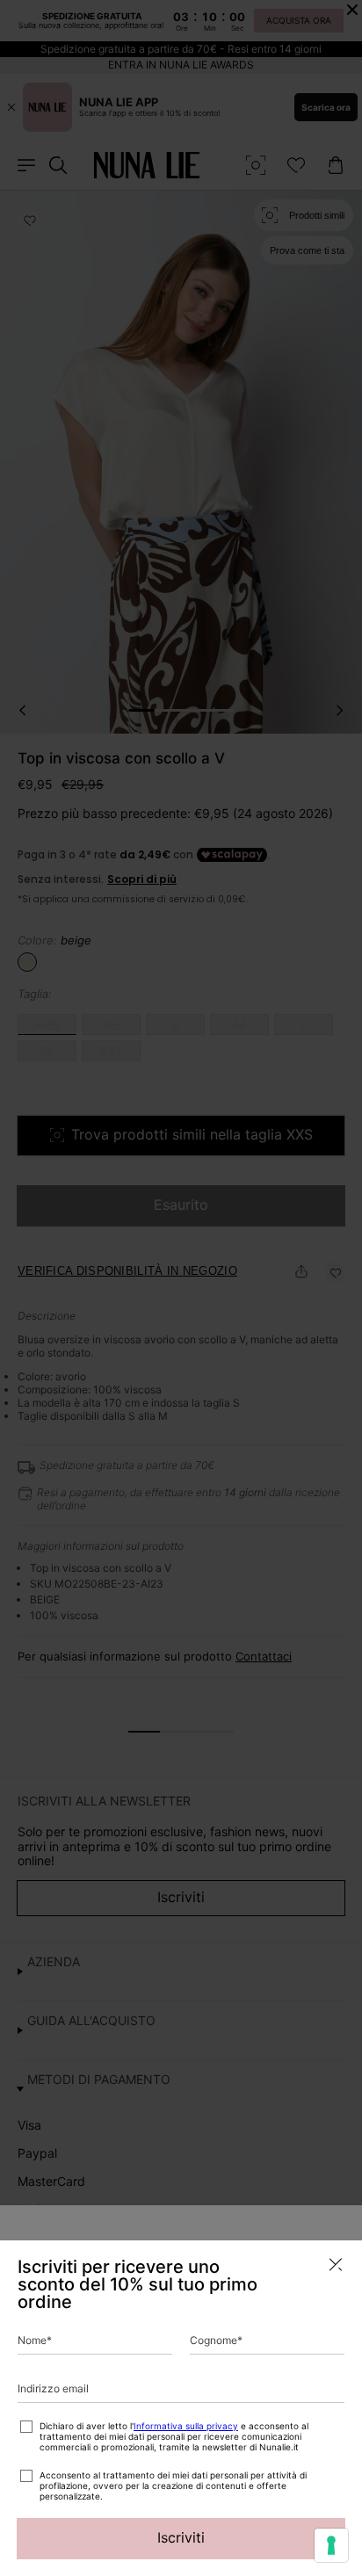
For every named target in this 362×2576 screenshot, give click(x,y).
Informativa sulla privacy (186, 2426)
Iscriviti (181, 2537)
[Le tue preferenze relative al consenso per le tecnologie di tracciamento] (331, 2545)
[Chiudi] (336, 2265)
